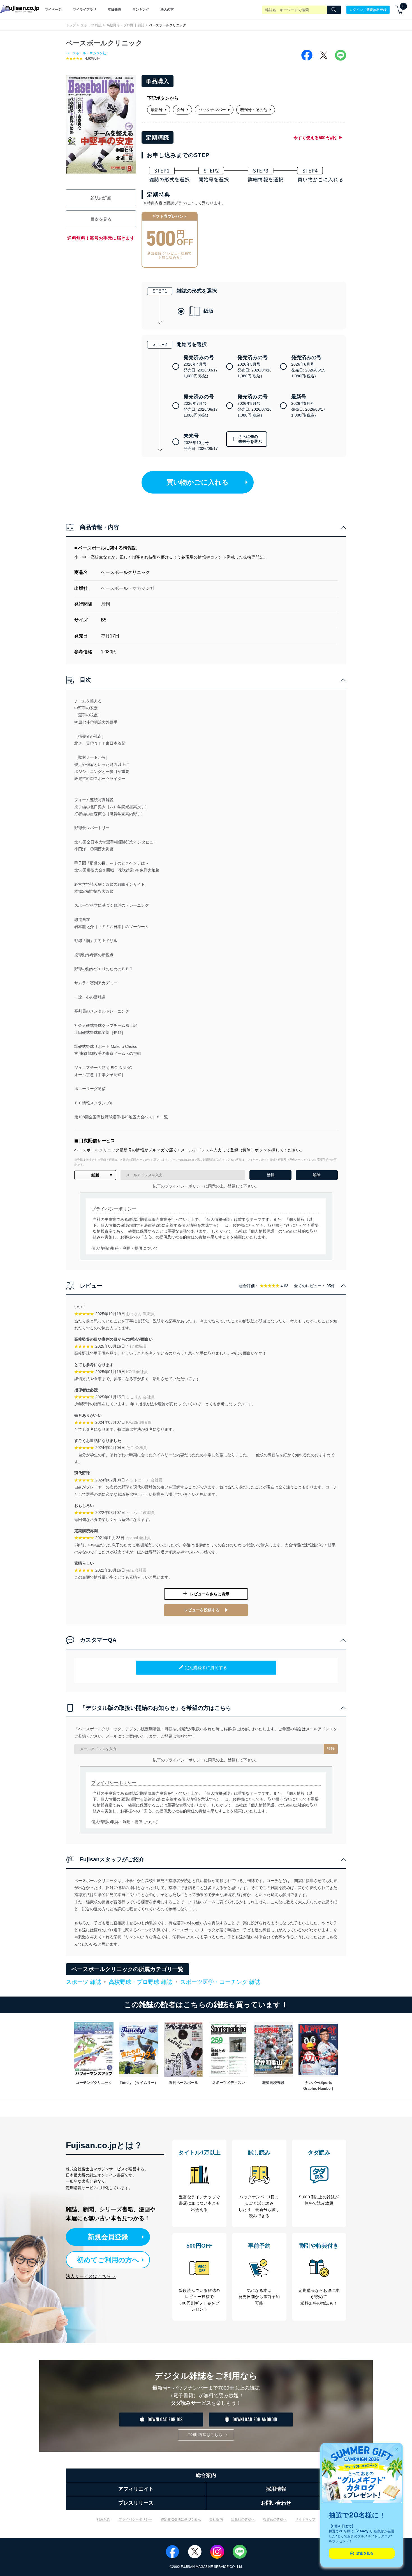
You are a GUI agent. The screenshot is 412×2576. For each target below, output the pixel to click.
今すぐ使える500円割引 (316, 138)
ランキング (141, 10)
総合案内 (206, 2475)
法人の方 (167, 10)
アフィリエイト (136, 2489)
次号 (180, 110)
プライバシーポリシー (135, 2519)
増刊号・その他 (254, 110)
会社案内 (216, 2519)
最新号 (157, 110)
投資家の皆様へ (275, 2519)
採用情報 (276, 2489)
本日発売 (114, 10)
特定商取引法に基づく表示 (181, 2519)
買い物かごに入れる (198, 482)
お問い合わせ (276, 2503)
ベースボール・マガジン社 (86, 53)
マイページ (53, 10)
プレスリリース (136, 2503)
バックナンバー (212, 110)
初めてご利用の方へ (108, 2260)
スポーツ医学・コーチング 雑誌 (220, 1982)
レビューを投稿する (202, 1610)
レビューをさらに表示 (210, 1594)
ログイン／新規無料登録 (368, 10)
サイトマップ (305, 2519)
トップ (71, 25)
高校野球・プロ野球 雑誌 (125, 25)
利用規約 (103, 2519)
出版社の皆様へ (243, 2519)
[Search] (334, 10)
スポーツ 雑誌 (91, 25)
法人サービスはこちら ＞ (91, 2276)
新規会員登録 (108, 2237)
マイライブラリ (85, 10)
